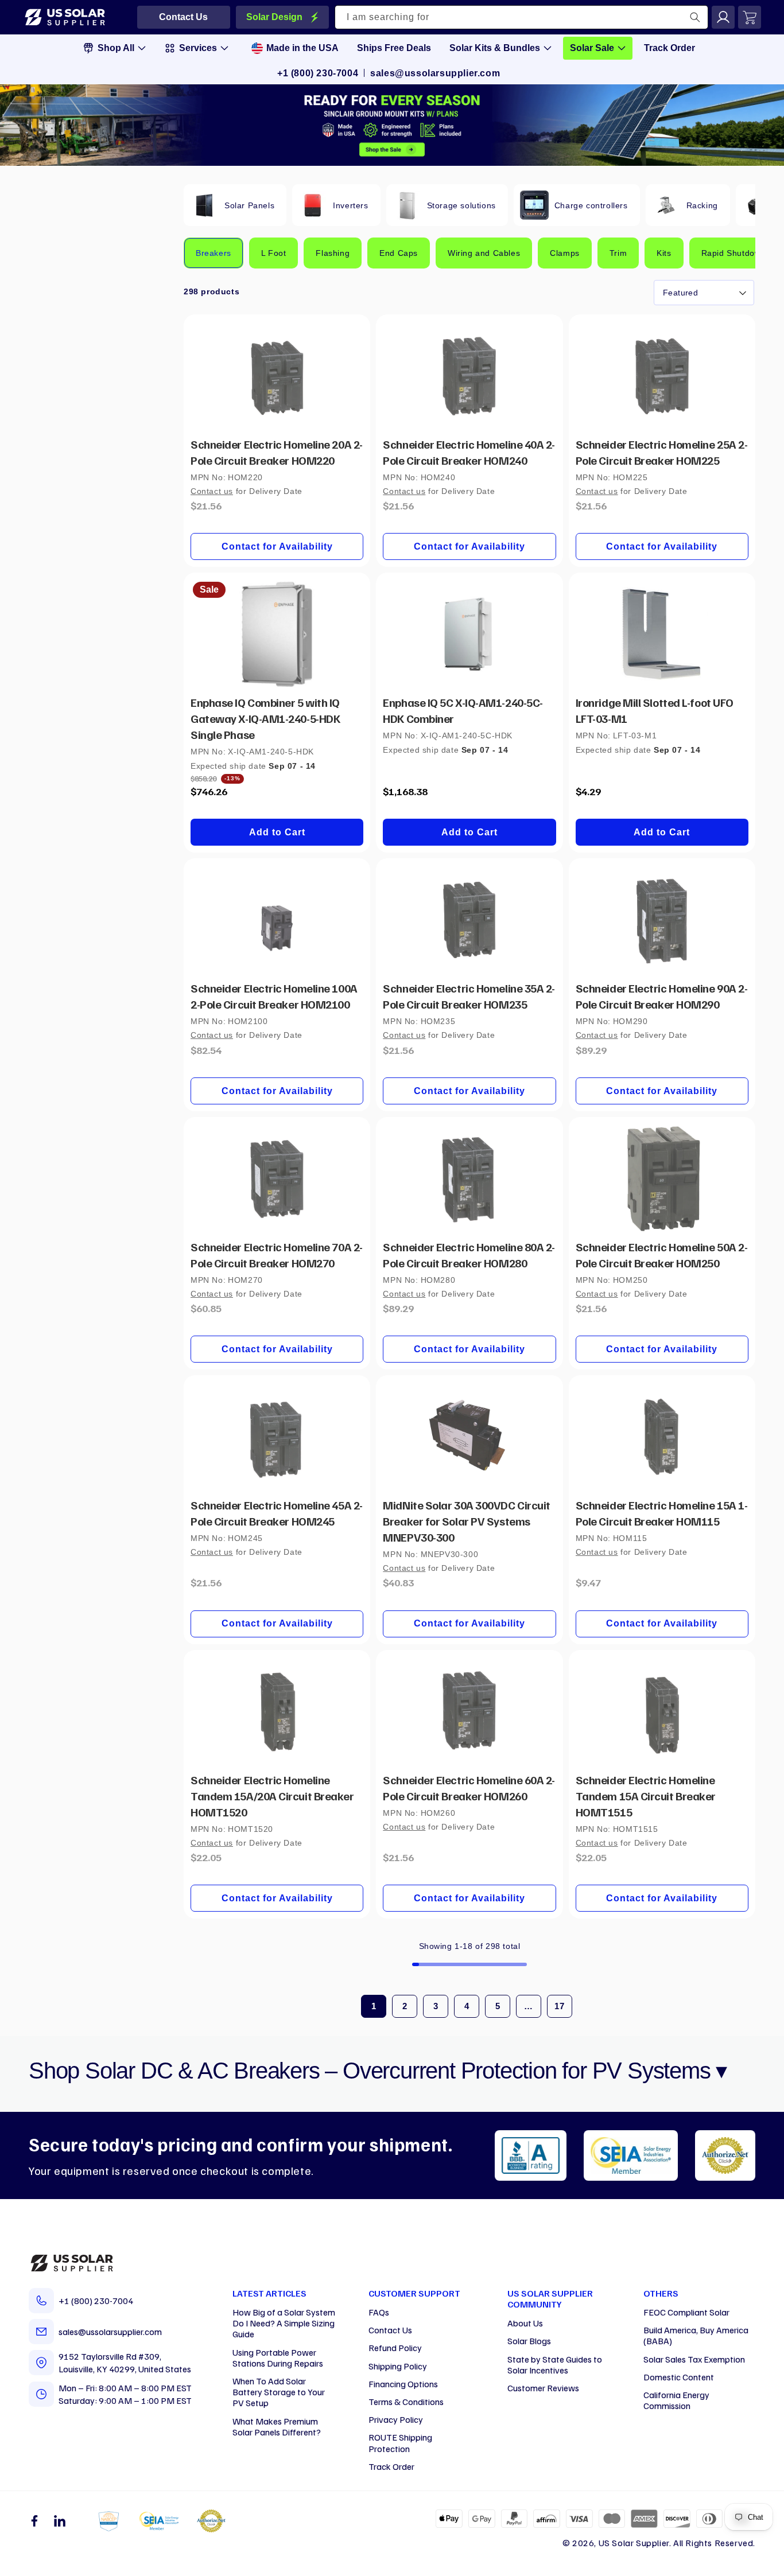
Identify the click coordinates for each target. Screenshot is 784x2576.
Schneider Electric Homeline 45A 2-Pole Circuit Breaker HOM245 (277, 1513)
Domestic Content (679, 2377)
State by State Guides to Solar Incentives (555, 2365)
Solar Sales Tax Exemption (694, 2359)
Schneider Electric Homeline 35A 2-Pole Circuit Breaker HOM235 (469, 996)
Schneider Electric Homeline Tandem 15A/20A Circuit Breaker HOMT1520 (272, 1796)
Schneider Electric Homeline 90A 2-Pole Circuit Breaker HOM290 (662, 996)
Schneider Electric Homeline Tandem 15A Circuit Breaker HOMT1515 (646, 1796)
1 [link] (374, 2006)
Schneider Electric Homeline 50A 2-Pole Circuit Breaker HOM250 (662, 1255)
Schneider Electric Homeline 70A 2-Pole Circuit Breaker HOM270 (277, 1255)
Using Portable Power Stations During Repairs (278, 2358)
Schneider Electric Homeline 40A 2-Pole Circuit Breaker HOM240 (469, 452)
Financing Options (403, 2384)
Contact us (212, 491)
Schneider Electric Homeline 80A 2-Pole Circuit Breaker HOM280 (469, 1255)
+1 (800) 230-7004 (318, 73)
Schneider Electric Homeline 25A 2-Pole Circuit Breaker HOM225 (662, 452)
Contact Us (390, 2330)
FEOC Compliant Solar (686, 2312)
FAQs (379, 2312)
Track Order (391, 2466)
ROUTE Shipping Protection (400, 2443)
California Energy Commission (676, 2400)
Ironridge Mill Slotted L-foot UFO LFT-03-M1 (655, 710)
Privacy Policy (396, 2419)
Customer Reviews (543, 2388)
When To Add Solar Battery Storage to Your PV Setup (279, 2392)
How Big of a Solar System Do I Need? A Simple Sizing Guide (284, 2323)
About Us (525, 2323)
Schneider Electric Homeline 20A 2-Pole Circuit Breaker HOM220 (277, 452)
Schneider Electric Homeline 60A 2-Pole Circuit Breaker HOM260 (469, 1788)
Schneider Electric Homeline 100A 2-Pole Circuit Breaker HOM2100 (274, 996)
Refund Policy (395, 2348)
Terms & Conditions (406, 2402)
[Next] (732, 204)
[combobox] (522, 17)
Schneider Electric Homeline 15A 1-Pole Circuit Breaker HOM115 (662, 1513)
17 (559, 2006)
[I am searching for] (695, 17)
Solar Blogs (529, 2341)
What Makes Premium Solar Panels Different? (277, 2427)
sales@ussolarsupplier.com (435, 73)
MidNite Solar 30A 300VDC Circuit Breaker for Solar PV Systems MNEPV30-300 (467, 1521)
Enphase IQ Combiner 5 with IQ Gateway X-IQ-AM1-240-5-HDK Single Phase (265, 718)
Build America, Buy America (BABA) (696, 2335)
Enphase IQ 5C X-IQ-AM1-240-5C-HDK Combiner (463, 710)
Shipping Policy (398, 2366)
